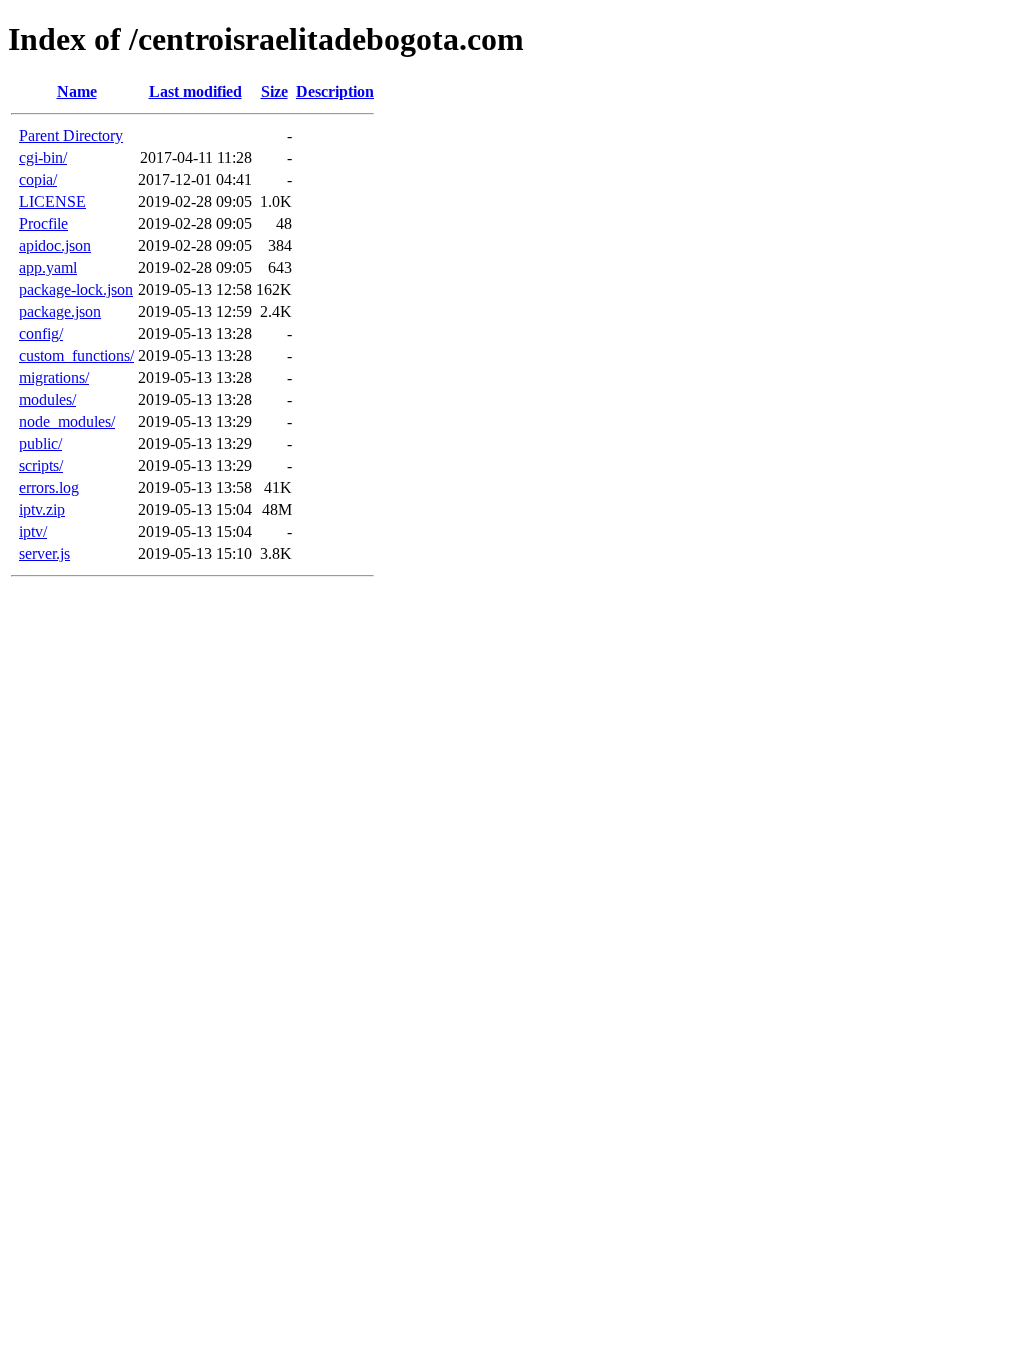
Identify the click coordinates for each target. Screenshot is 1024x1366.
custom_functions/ (76, 355)
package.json (60, 311)
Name (77, 91)
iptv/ (33, 531)
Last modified (195, 91)
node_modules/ (67, 421)
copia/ (38, 179)
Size (274, 91)
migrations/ (54, 377)
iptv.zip (42, 509)
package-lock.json (76, 289)
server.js (44, 553)
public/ (40, 443)
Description (335, 91)
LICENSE (52, 201)
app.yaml (48, 267)
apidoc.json (55, 245)
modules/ (47, 399)
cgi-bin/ (43, 157)
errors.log (49, 487)
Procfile (43, 223)
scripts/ (41, 465)
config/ (41, 333)
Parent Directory (71, 135)
